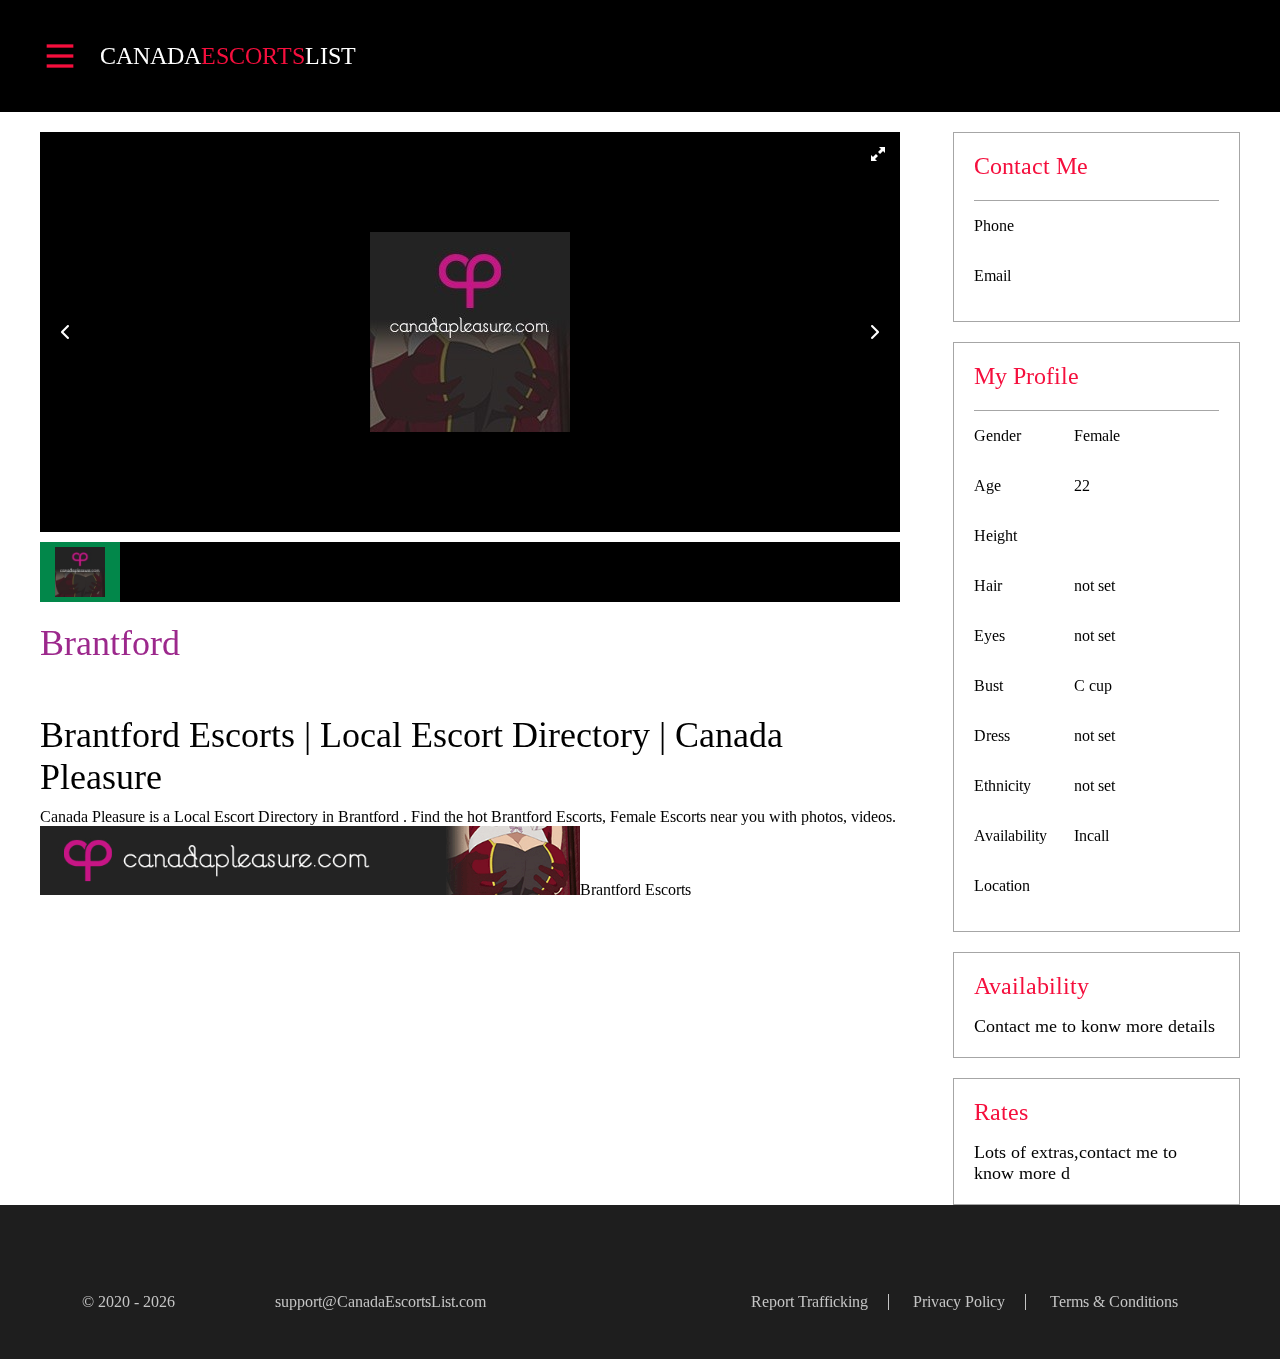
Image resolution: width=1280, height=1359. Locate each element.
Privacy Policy (959, 1301)
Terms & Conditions (1114, 1301)
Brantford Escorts (635, 889)
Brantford (110, 643)
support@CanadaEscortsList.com (380, 1301)
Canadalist (228, 56)
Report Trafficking (809, 1301)
